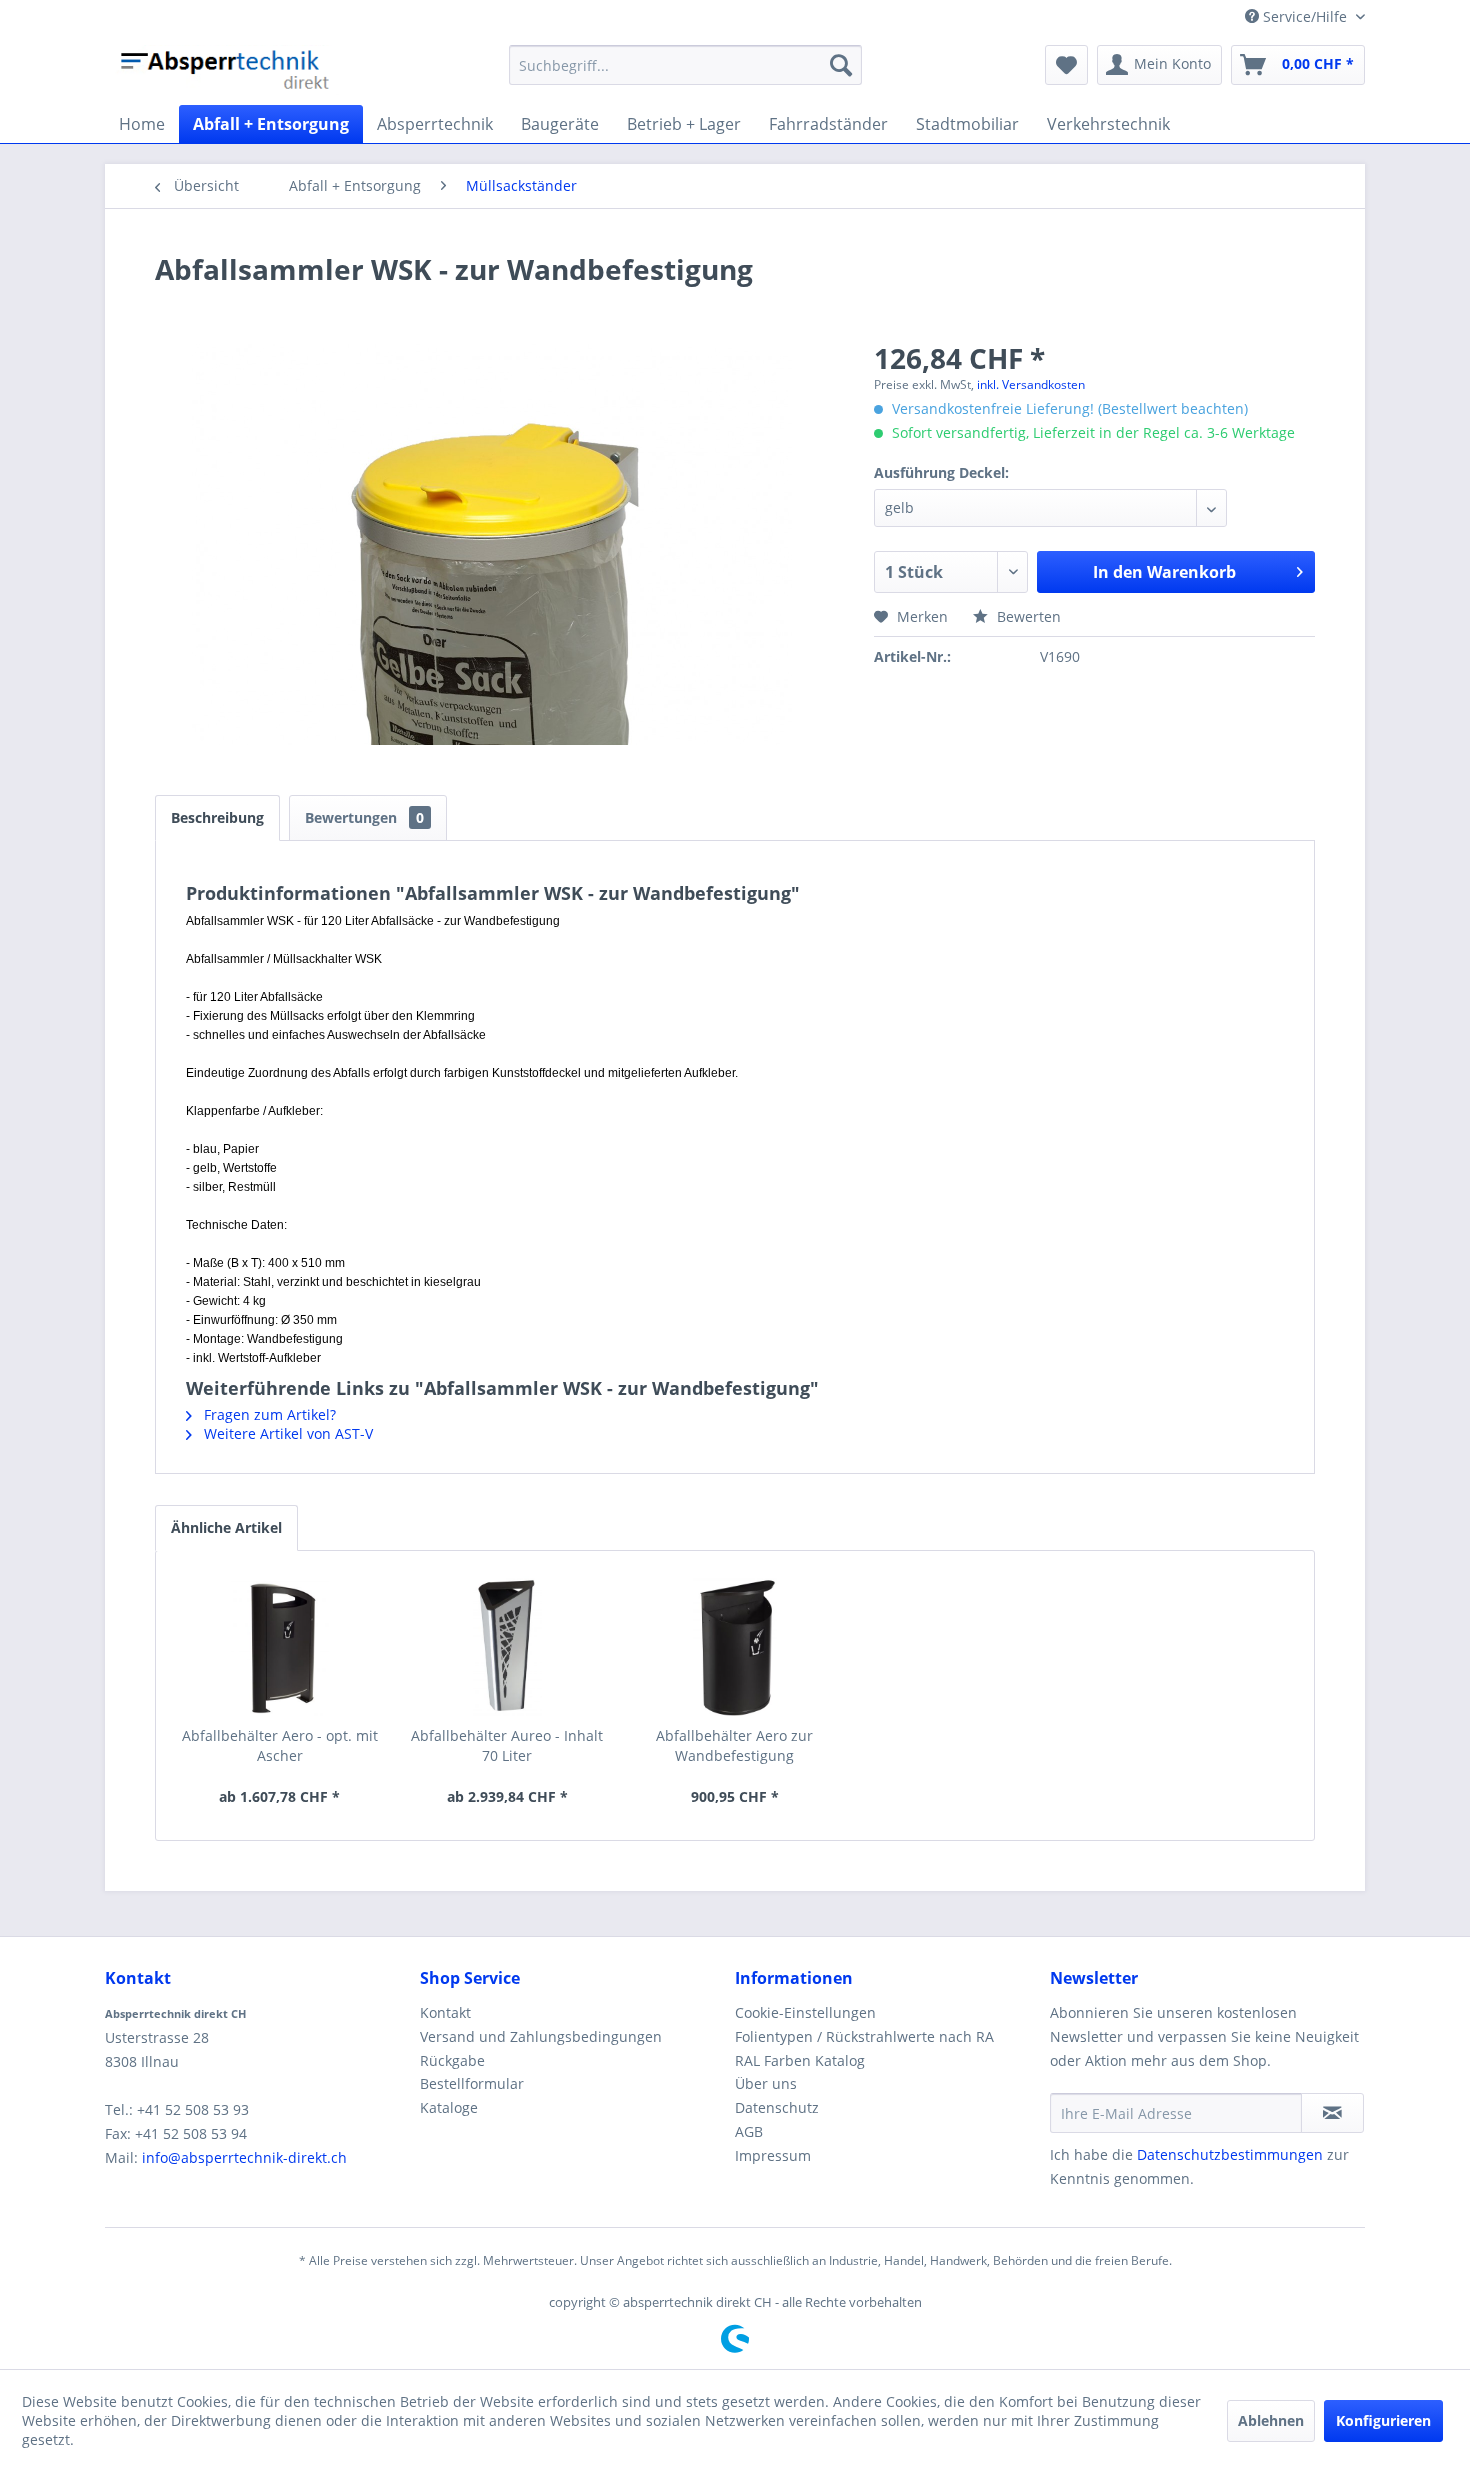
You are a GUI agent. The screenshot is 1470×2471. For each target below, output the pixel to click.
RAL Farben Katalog (800, 2060)
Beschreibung (217, 817)
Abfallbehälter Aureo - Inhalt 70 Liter (507, 1745)
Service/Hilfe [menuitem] (1305, 16)
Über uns (766, 2083)
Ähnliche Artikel (226, 1527)
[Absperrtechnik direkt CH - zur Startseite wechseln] (227, 70)
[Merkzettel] (1066, 65)
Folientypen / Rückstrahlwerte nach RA (864, 2036)
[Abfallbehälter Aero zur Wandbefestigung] (735, 1646)
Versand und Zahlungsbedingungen (541, 2036)
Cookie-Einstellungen (805, 2012)
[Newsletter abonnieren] (1332, 2113)
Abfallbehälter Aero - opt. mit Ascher (280, 1745)
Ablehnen (1271, 2420)
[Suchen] (841, 65)
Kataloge (449, 2107)
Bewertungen (364, 817)
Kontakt (445, 2012)
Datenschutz (777, 2107)
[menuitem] (685, 65)
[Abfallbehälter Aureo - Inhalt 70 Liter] (508, 1646)
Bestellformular (472, 2083)
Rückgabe (452, 2060)
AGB (749, 2131)
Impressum (773, 2155)
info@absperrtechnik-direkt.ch (244, 2157)
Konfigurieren (1383, 2420)
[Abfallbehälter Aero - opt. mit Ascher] (280, 1646)
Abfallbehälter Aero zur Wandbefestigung (734, 1745)
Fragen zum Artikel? (268, 1414)
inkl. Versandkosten (1031, 384)
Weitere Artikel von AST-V (286, 1433)
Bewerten (1027, 616)
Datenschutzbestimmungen (1230, 2154)
